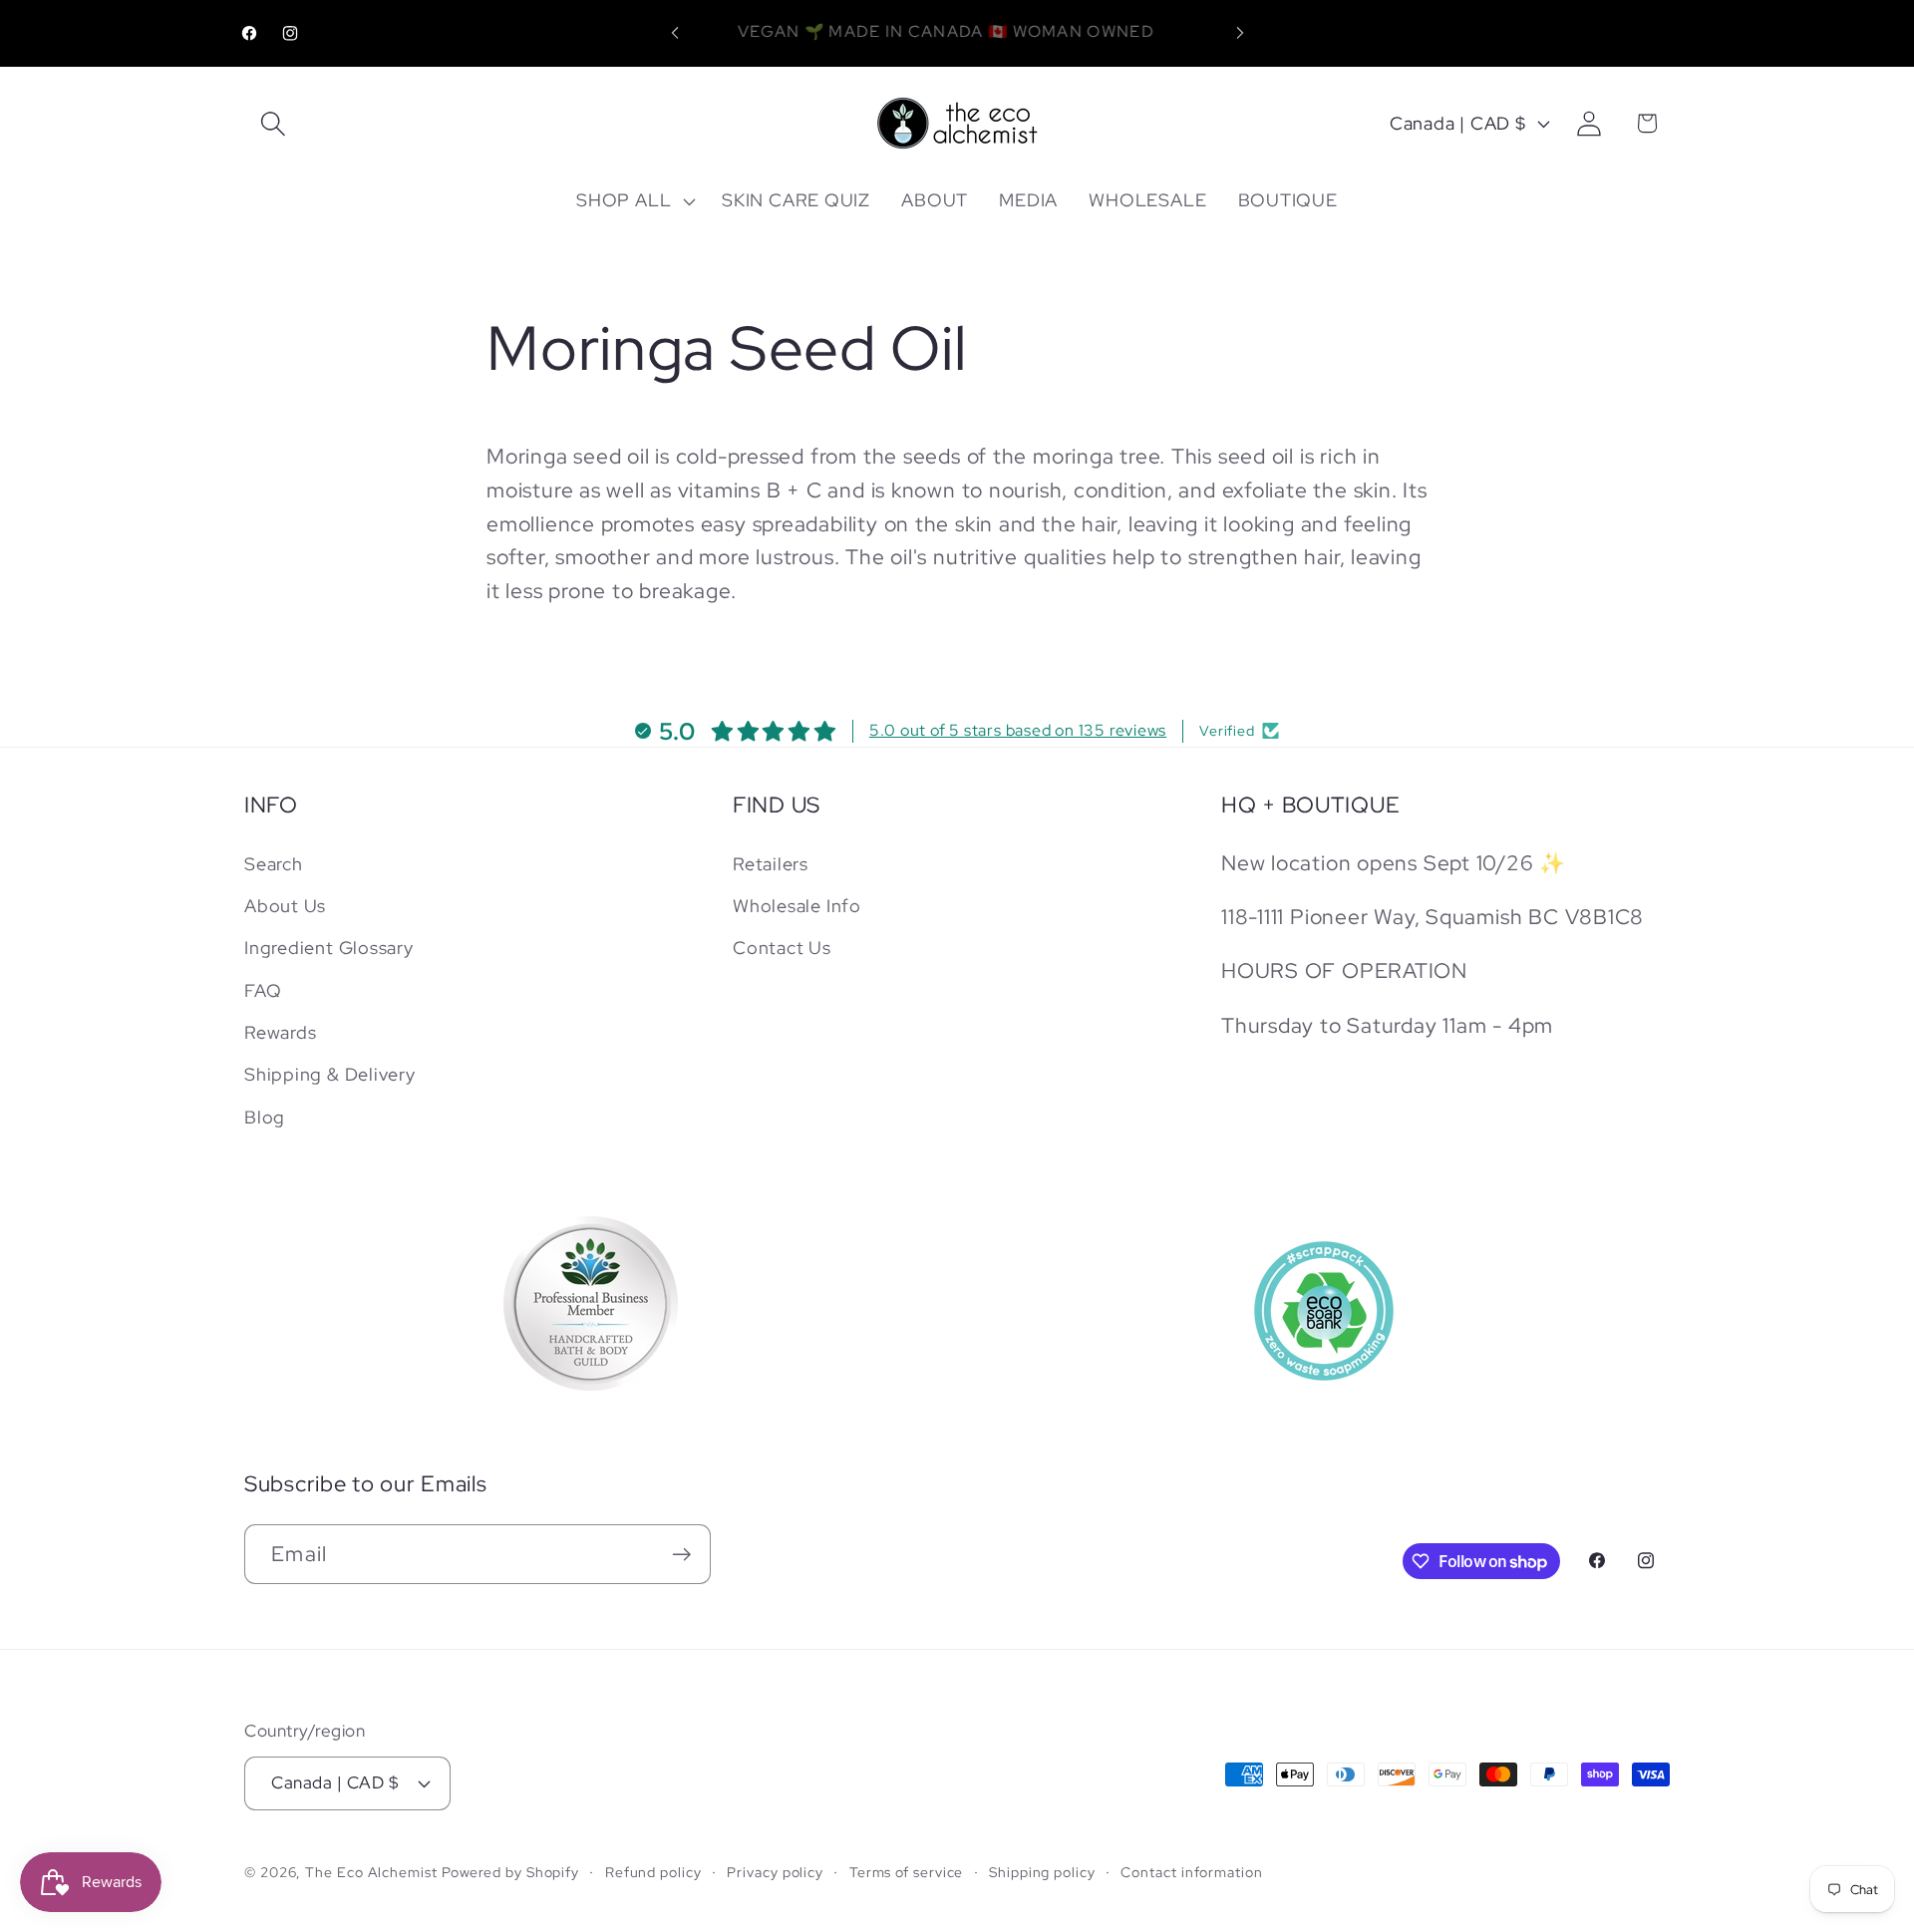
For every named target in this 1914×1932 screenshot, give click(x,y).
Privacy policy (775, 1872)
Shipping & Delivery (330, 1074)
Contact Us (782, 948)
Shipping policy (1042, 1872)
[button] (273, 123)
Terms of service (907, 1872)
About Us (285, 906)
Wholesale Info (797, 906)
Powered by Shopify (510, 1872)
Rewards (280, 1032)
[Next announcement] (1240, 33)
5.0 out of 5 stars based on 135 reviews (1018, 730)
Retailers (771, 863)
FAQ (263, 990)
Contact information (1191, 1872)
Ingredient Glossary (329, 948)
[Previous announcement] (675, 33)
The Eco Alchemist (371, 1872)
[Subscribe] (681, 1555)
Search (274, 863)
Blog (265, 1117)
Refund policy (653, 1872)
